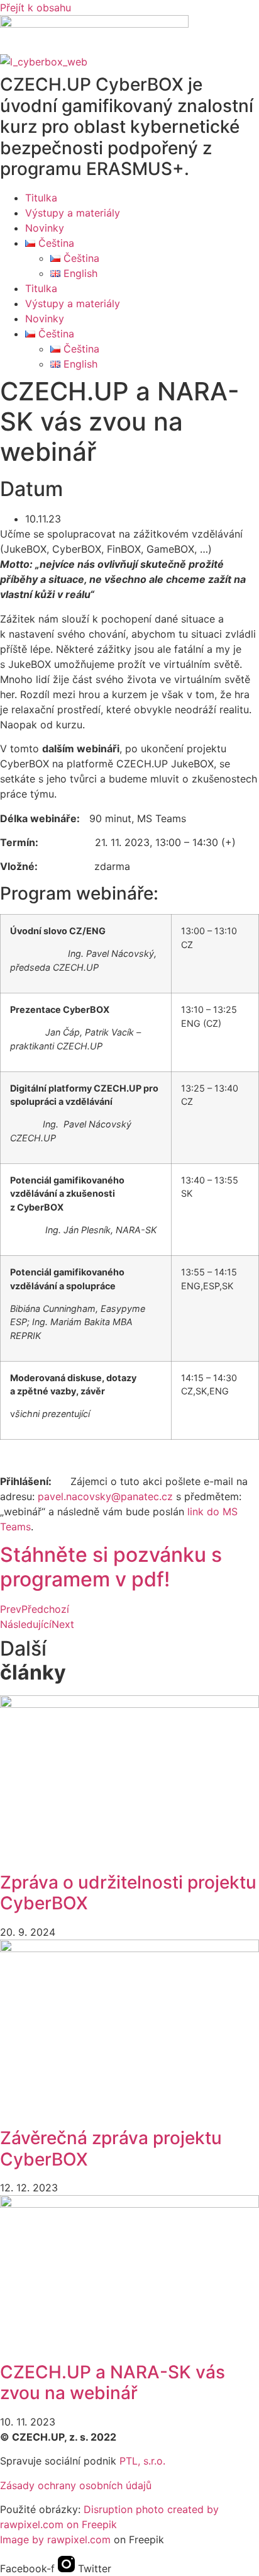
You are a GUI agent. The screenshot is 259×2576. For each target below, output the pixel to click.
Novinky (45, 228)
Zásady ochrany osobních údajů (76, 2485)
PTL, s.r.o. (142, 2461)
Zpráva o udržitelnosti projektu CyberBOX (128, 1893)
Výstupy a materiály (73, 213)
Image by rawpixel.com (55, 2539)
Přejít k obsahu (36, 8)
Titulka (41, 198)
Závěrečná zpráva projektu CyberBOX (111, 2149)
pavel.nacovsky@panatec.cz (105, 1496)
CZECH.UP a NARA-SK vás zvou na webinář (113, 2383)
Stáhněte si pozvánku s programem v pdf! (111, 1567)
